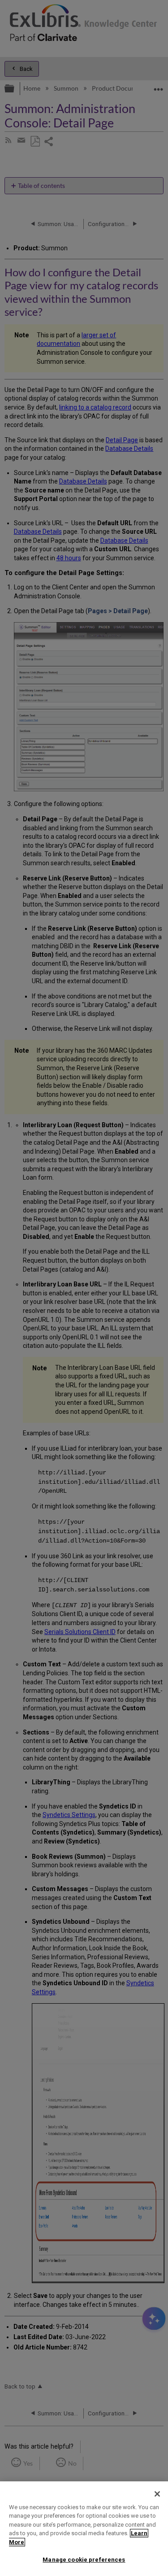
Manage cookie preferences (84, 2560)
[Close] (157, 2494)
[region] (84, 2529)
